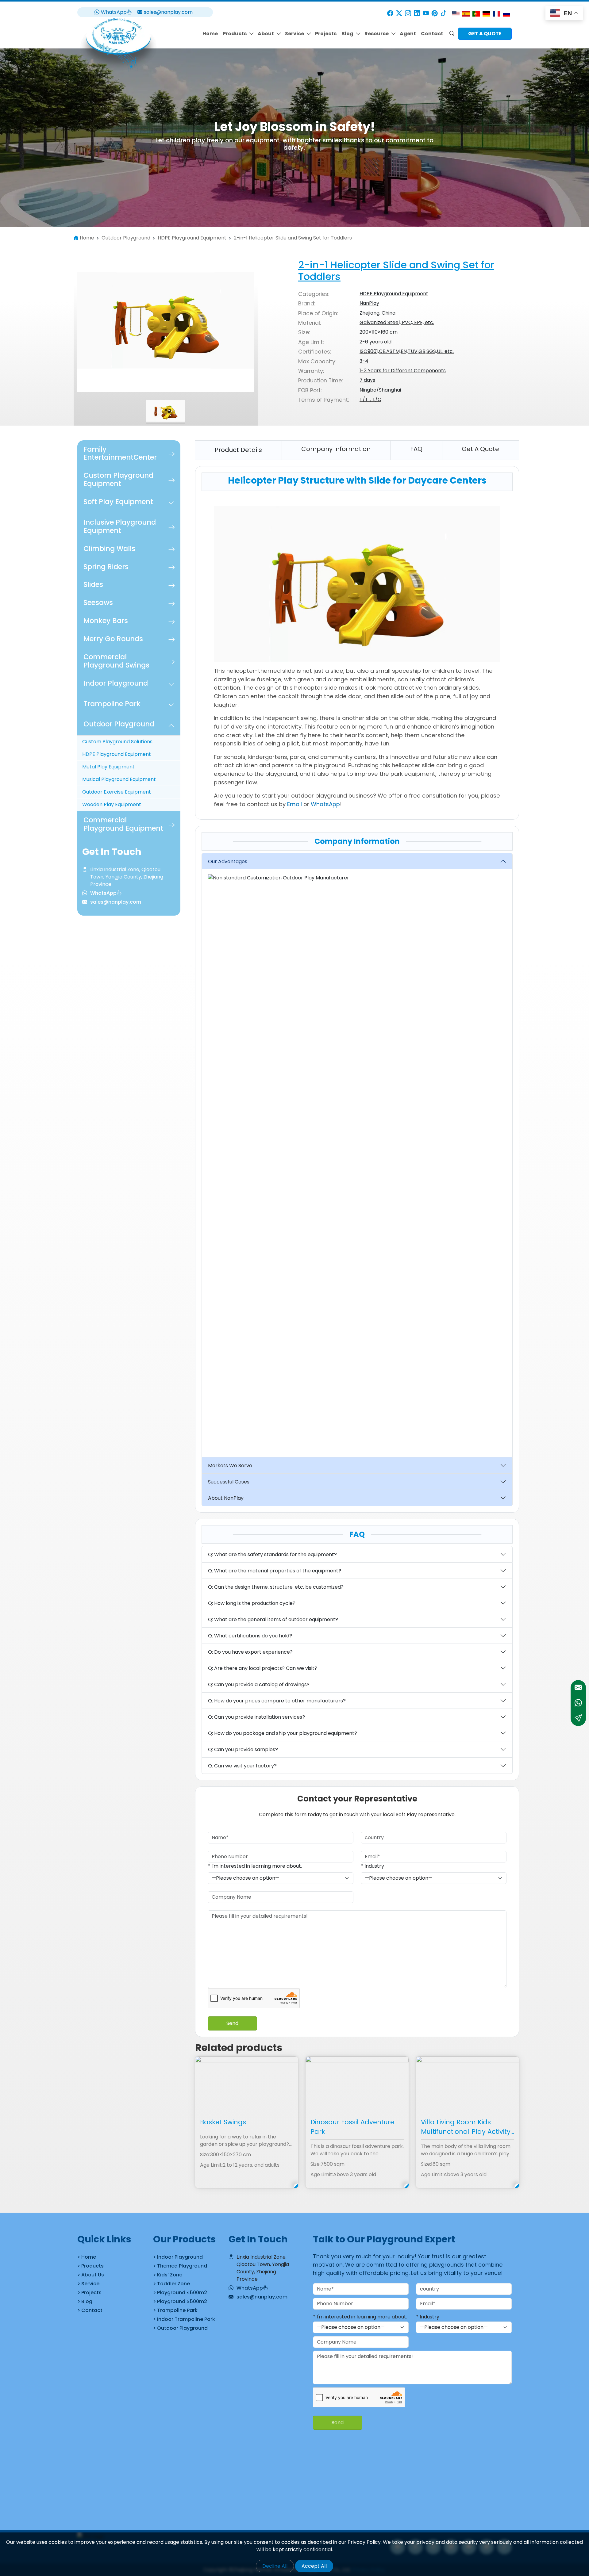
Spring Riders (106, 567)
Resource (377, 34)
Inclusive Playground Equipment (120, 526)
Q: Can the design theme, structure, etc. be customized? (276, 1587)
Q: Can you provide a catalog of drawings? (259, 1684)
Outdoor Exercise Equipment (117, 792)
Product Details (238, 450)
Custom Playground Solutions (117, 742)
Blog (347, 34)
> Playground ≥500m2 (180, 2301)
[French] (496, 13)
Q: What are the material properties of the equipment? (275, 1571)
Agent (408, 34)
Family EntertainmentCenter (120, 453)
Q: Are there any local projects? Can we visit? (263, 1668)
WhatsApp (114, 12)
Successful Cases (229, 1482)
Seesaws (98, 603)
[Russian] (506, 13)
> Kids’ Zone (168, 2275)
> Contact (90, 2310)
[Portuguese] (476, 13)
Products (235, 34)
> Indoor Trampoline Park (184, 2319)
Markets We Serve (230, 1466)
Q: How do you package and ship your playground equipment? (283, 1733)
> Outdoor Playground (180, 2328)
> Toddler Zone (171, 2284)
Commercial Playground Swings (116, 661)
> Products (90, 2266)
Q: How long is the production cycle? (252, 1603)
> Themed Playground (180, 2266)
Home (210, 34)
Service (294, 34)
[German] (486, 13)
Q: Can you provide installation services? (256, 1717)
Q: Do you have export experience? (250, 1652)
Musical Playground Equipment (119, 780)
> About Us (91, 2275)
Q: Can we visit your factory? (242, 1766)
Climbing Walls (109, 549)
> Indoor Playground (178, 2257)
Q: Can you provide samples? (243, 1749)
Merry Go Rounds (113, 639)
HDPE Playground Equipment (117, 754)
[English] (456, 13)
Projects (326, 34)
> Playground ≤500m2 (180, 2293)
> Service (88, 2284)
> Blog (85, 2301)
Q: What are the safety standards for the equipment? (272, 1554)
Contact (432, 34)
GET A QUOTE (485, 34)
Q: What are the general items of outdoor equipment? (273, 1619)
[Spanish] (466, 13)
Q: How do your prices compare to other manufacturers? (277, 1701)
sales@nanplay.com (168, 12)
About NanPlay (226, 1498)
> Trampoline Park (175, 2310)
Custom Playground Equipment (118, 480)
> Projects (89, 2293)
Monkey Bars (106, 621)
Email (294, 804)
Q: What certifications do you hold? (250, 1636)
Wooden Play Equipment (112, 805)
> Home (87, 2257)
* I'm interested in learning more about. (255, 1866)
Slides (93, 585)
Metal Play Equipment (108, 767)
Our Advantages (228, 861)
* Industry (372, 1866)
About (266, 34)
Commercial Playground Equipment (123, 824)
